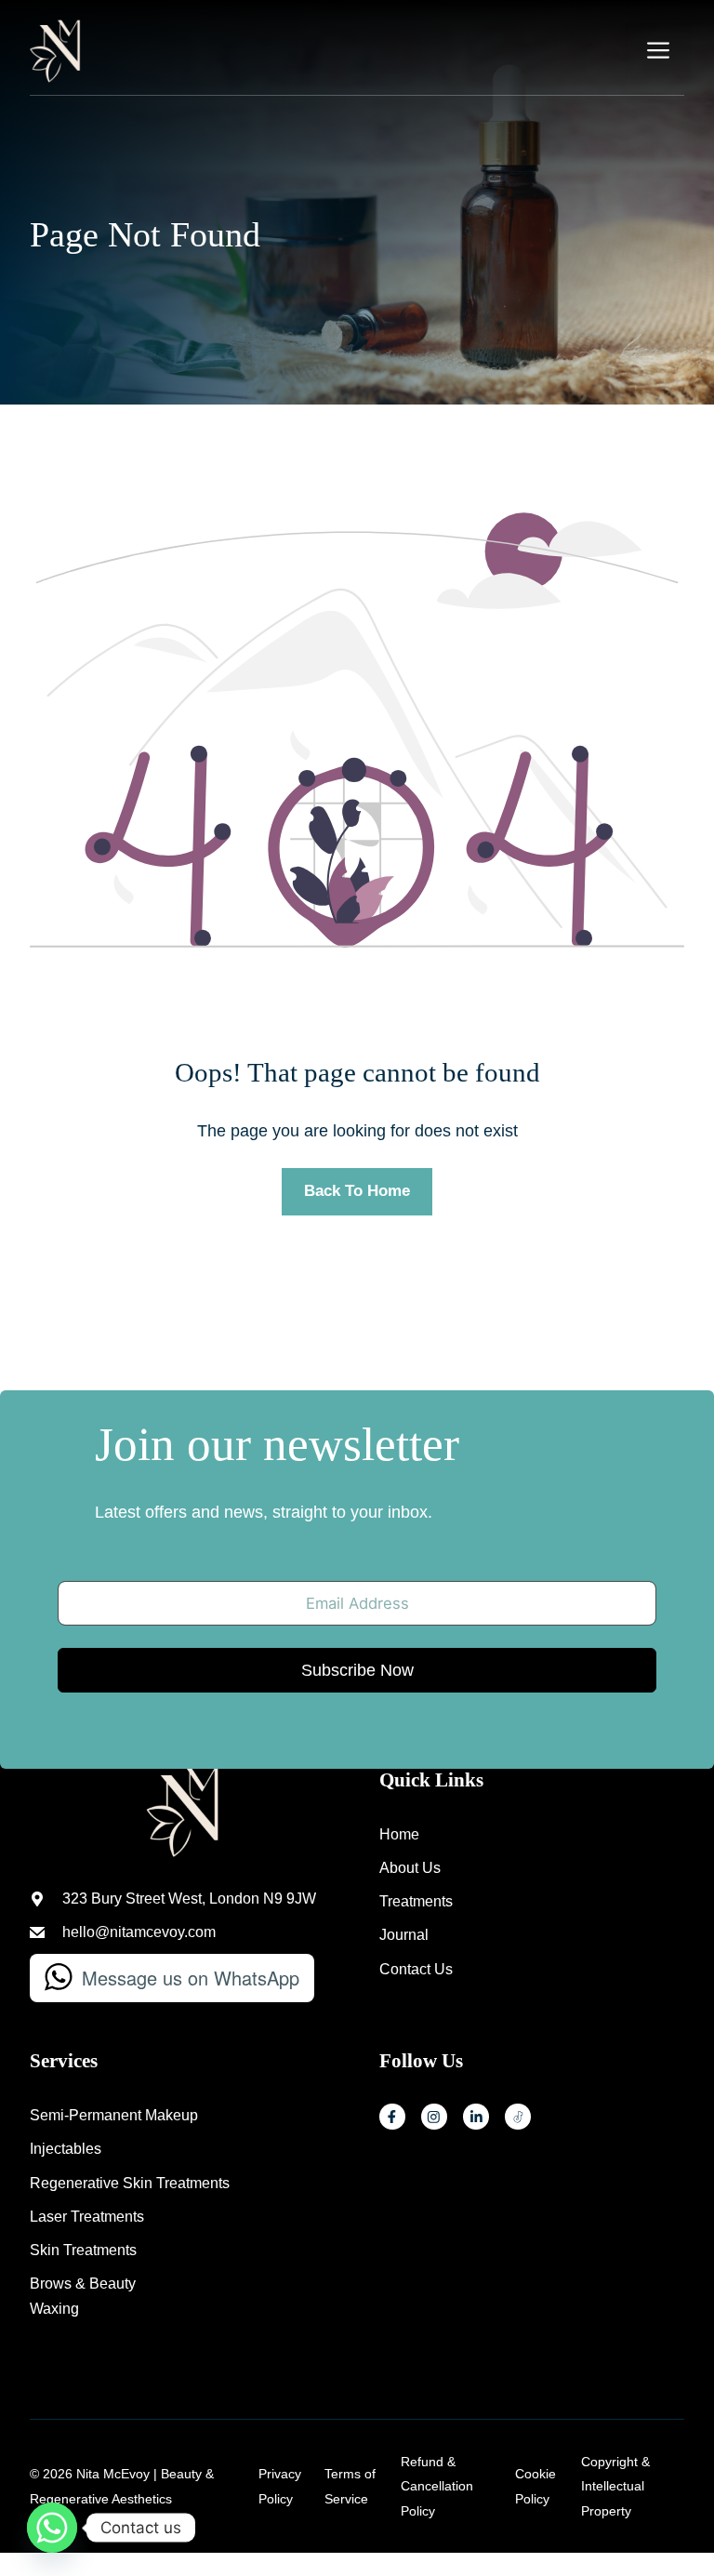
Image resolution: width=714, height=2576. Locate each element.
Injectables (66, 2149)
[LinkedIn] (476, 2117)
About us (410, 1868)
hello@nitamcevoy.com (139, 1932)
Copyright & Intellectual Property (615, 2486)
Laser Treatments (87, 2217)
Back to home (357, 1191)
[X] (518, 2117)
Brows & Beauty (83, 2284)
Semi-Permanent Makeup (114, 2115)
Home (399, 1834)
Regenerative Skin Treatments (130, 2183)
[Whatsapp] (52, 2528)
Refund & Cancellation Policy (437, 2486)
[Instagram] (434, 2117)
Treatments (416, 1901)
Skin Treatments (83, 2250)
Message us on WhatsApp (191, 1978)
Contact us (416, 1969)
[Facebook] (392, 2117)
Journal (404, 1935)
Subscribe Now (357, 1670)
